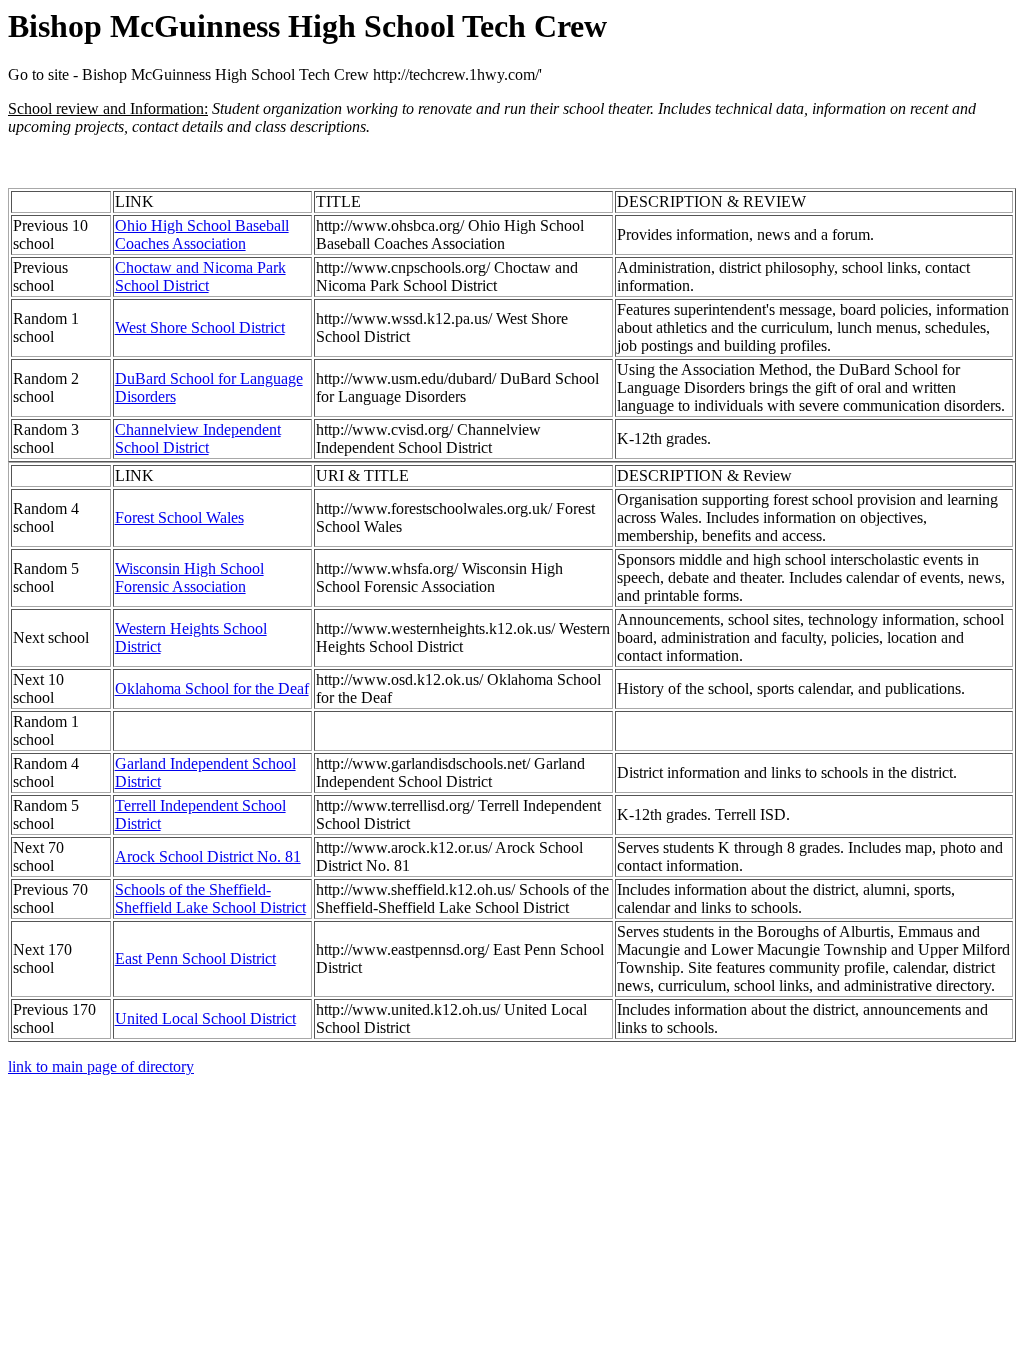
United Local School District (205, 1018)
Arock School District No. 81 (208, 856)
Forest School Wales (179, 517)
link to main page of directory (101, 1066)
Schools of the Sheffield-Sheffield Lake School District (210, 898)
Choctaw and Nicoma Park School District (200, 276)
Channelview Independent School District (198, 438)
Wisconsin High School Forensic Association (189, 577)
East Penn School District (195, 958)
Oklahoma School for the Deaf (212, 688)
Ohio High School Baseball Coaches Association (202, 234)
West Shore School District (200, 327)
